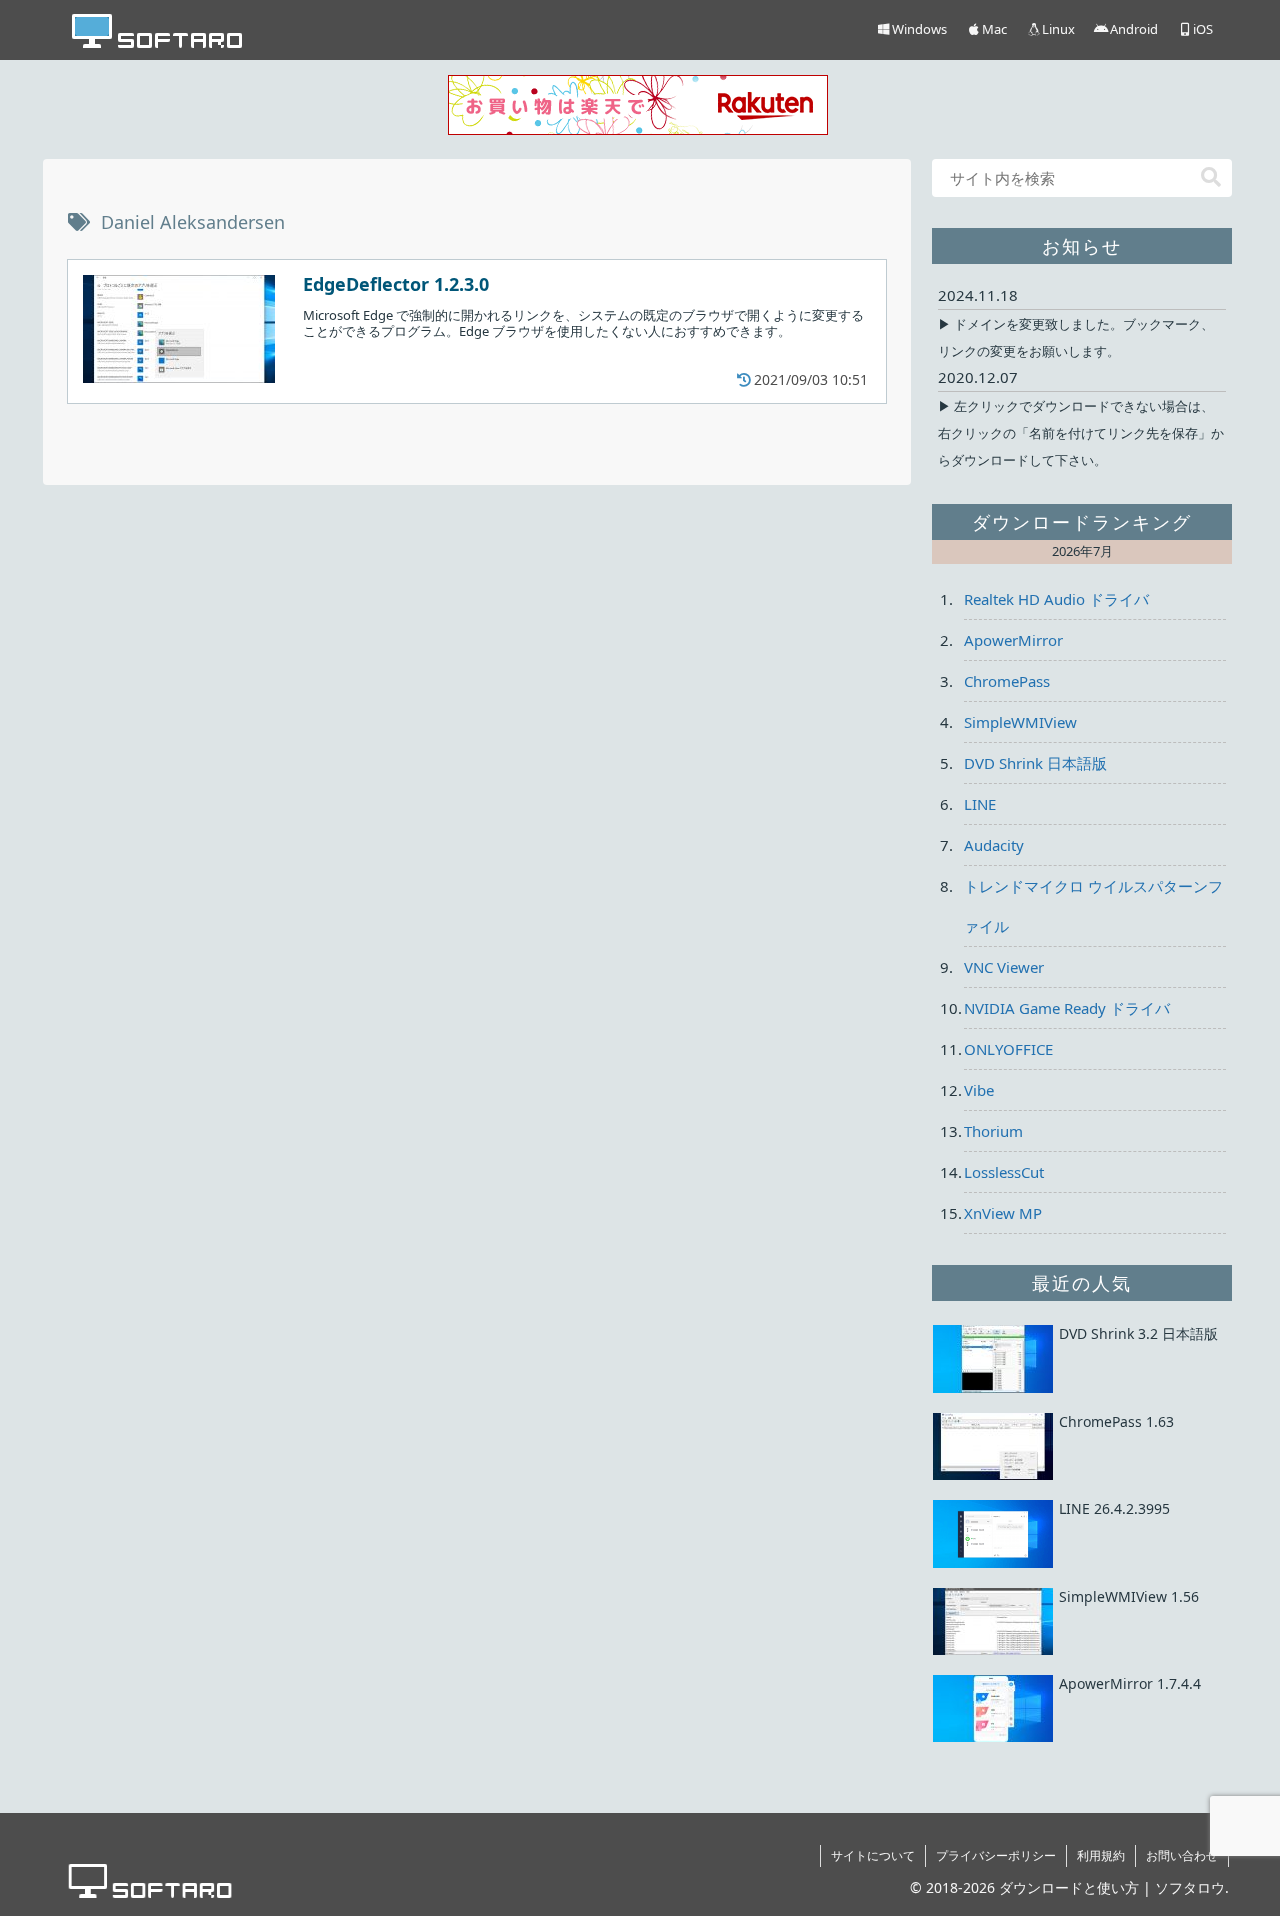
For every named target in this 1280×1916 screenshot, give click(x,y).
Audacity (994, 845)
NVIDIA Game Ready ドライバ (1067, 1008)
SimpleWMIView (1020, 722)
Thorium (993, 1131)
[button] (1211, 177)
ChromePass (1007, 681)
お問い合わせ (1182, 1855)
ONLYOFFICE (1008, 1049)
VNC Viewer (1004, 967)
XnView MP (1003, 1213)
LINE (980, 804)
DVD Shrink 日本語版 (1035, 763)
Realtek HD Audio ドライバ (1056, 599)
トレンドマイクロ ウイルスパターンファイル (1093, 906)
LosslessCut (1004, 1172)
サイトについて (873, 1855)
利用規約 (1101, 1855)
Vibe (979, 1090)
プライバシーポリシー (996, 1855)
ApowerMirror (1013, 640)
